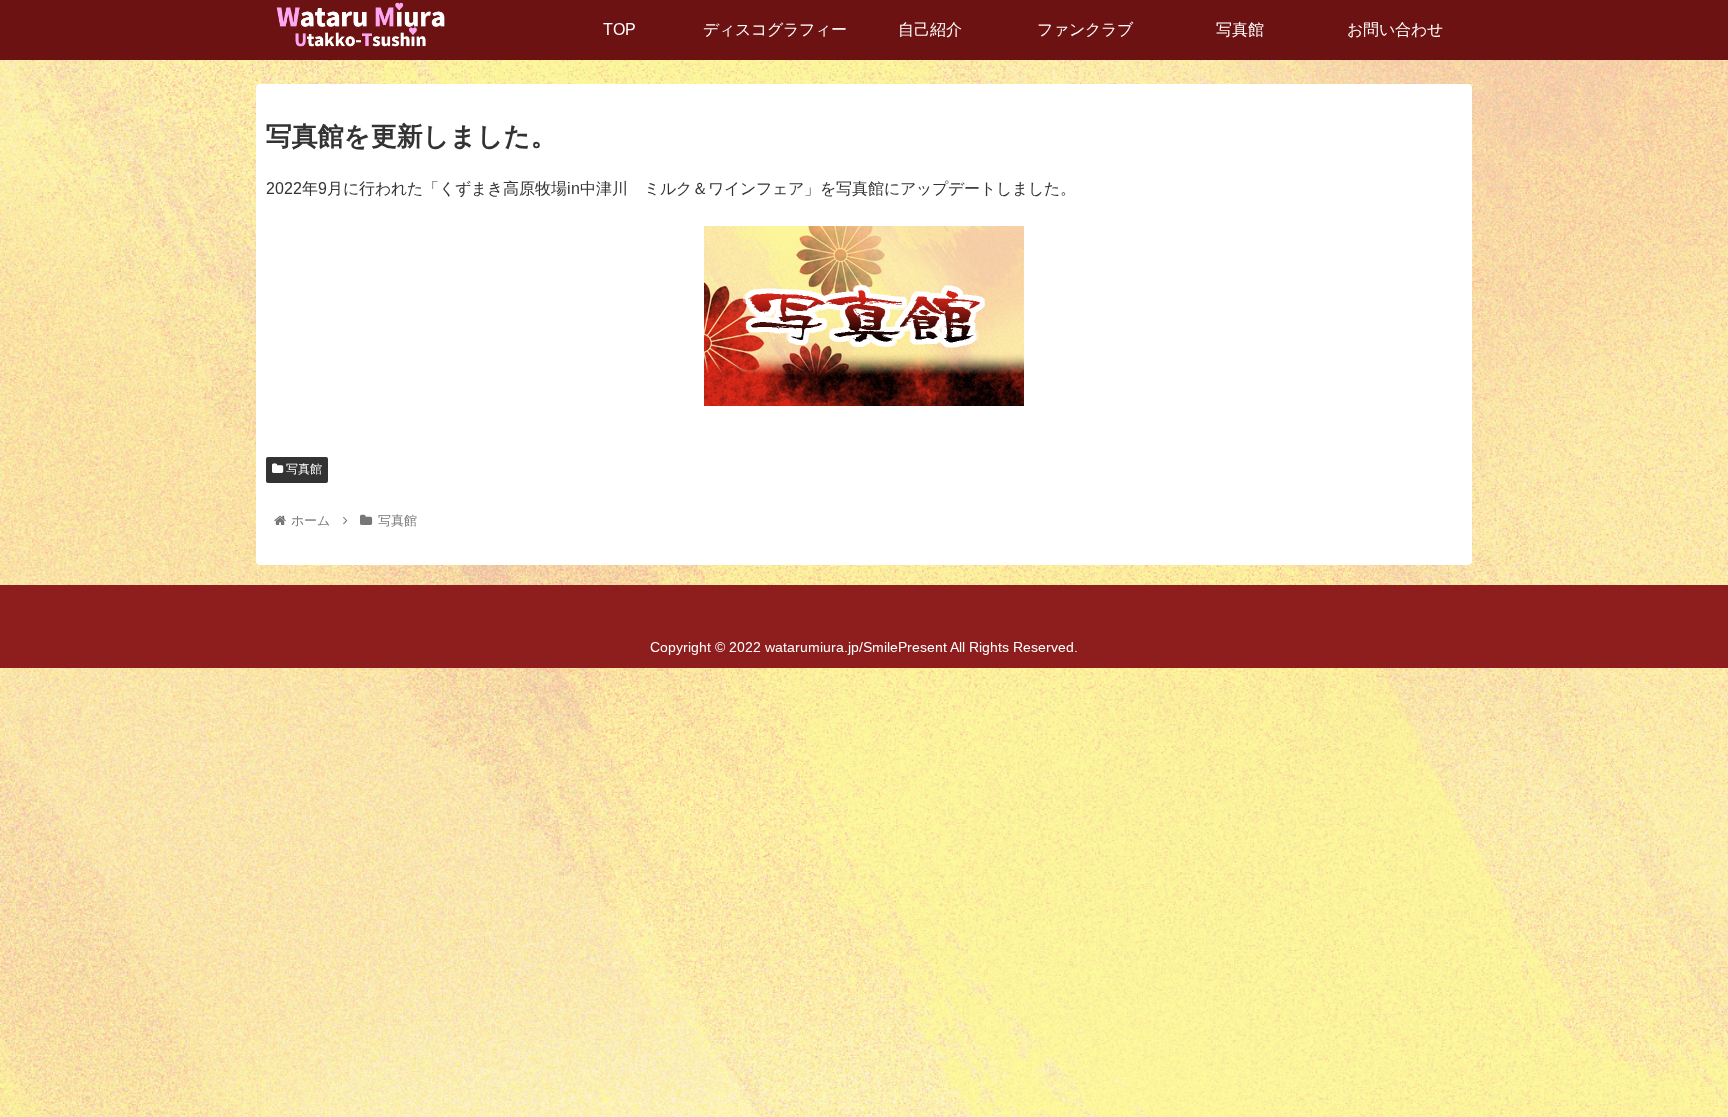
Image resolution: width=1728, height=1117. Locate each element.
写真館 (302, 469)
